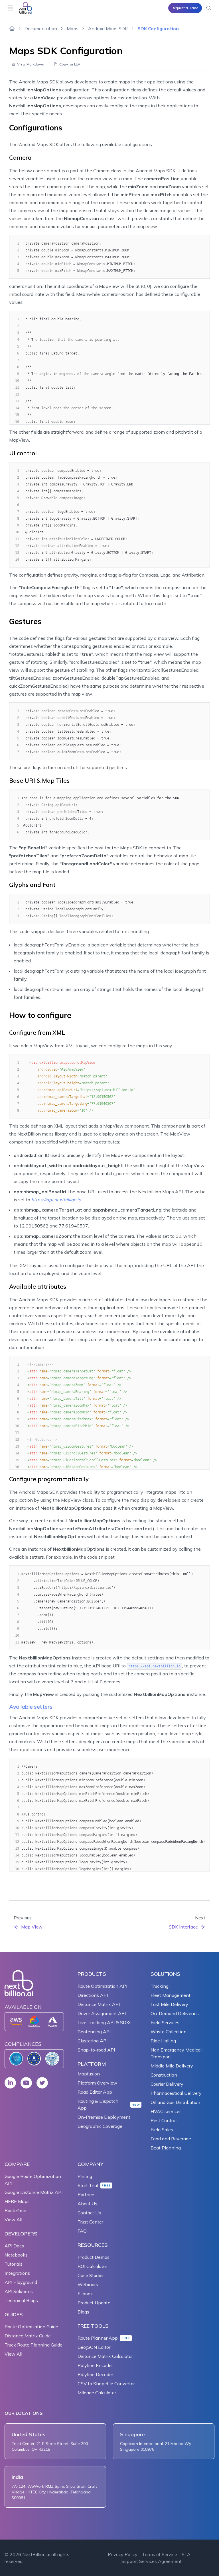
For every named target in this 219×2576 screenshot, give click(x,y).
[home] (12, 28)
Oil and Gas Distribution (175, 2102)
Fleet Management (171, 1995)
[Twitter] (42, 2083)
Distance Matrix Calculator (105, 2356)
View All (13, 2220)
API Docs (14, 2246)
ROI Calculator (92, 2266)
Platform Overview (97, 2083)
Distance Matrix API (99, 2004)
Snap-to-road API (96, 2050)
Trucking (160, 1986)
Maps (73, 28)
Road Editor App (95, 2092)
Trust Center (90, 2222)
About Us (87, 2204)
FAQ (82, 2231)
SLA (186, 2554)
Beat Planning (166, 2148)
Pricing (85, 2176)
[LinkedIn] (10, 2083)
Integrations (17, 2273)
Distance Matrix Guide (28, 2336)
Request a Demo (185, 8)
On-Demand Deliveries (175, 2013)
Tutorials (14, 2264)
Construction (164, 2075)
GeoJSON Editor (94, 2347)
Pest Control (164, 2120)
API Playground (21, 2282)
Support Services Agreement (152, 2561)
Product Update (94, 2303)
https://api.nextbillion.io (56, 1200)
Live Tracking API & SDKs (105, 2022)
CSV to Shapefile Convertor (106, 2384)
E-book (85, 2294)
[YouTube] (26, 2083)
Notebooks (16, 2255)
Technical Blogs (21, 2300)
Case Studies (91, 2275)
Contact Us (89, 2213)
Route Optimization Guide (31, 2327)
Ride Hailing (163, 2041)
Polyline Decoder (95, 2374)
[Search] (209, 8)
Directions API (93, 1995)
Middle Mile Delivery (172, 2066)
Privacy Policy (123, 2554)
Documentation (41, 28)
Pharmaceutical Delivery (176, 2093)
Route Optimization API (102, 1986)
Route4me (15, 2210)
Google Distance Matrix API (34, 2192)
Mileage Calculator (97, 2393)
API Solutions (19, 2291)
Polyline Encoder (95, 2365)
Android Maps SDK (108, 28)
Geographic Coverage (100, 2126)
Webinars (88, 2284)
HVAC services (166, 2111)
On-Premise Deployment (104, 2117)
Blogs (83, 2312)
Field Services (165, 2022)
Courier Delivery (167, 2084)
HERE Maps (17, 2201)
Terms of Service (160, 2554)
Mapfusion (89, 2074)
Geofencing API (94, 2032)
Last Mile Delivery (169, 2004)
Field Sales (162, 2130)
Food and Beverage (171, 2139)
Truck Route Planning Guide (34, 2345)
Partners (87, 2194)
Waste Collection (169, 2032)
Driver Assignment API (102, 2013)
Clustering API (93, 2041)
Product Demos (94, 2257)
